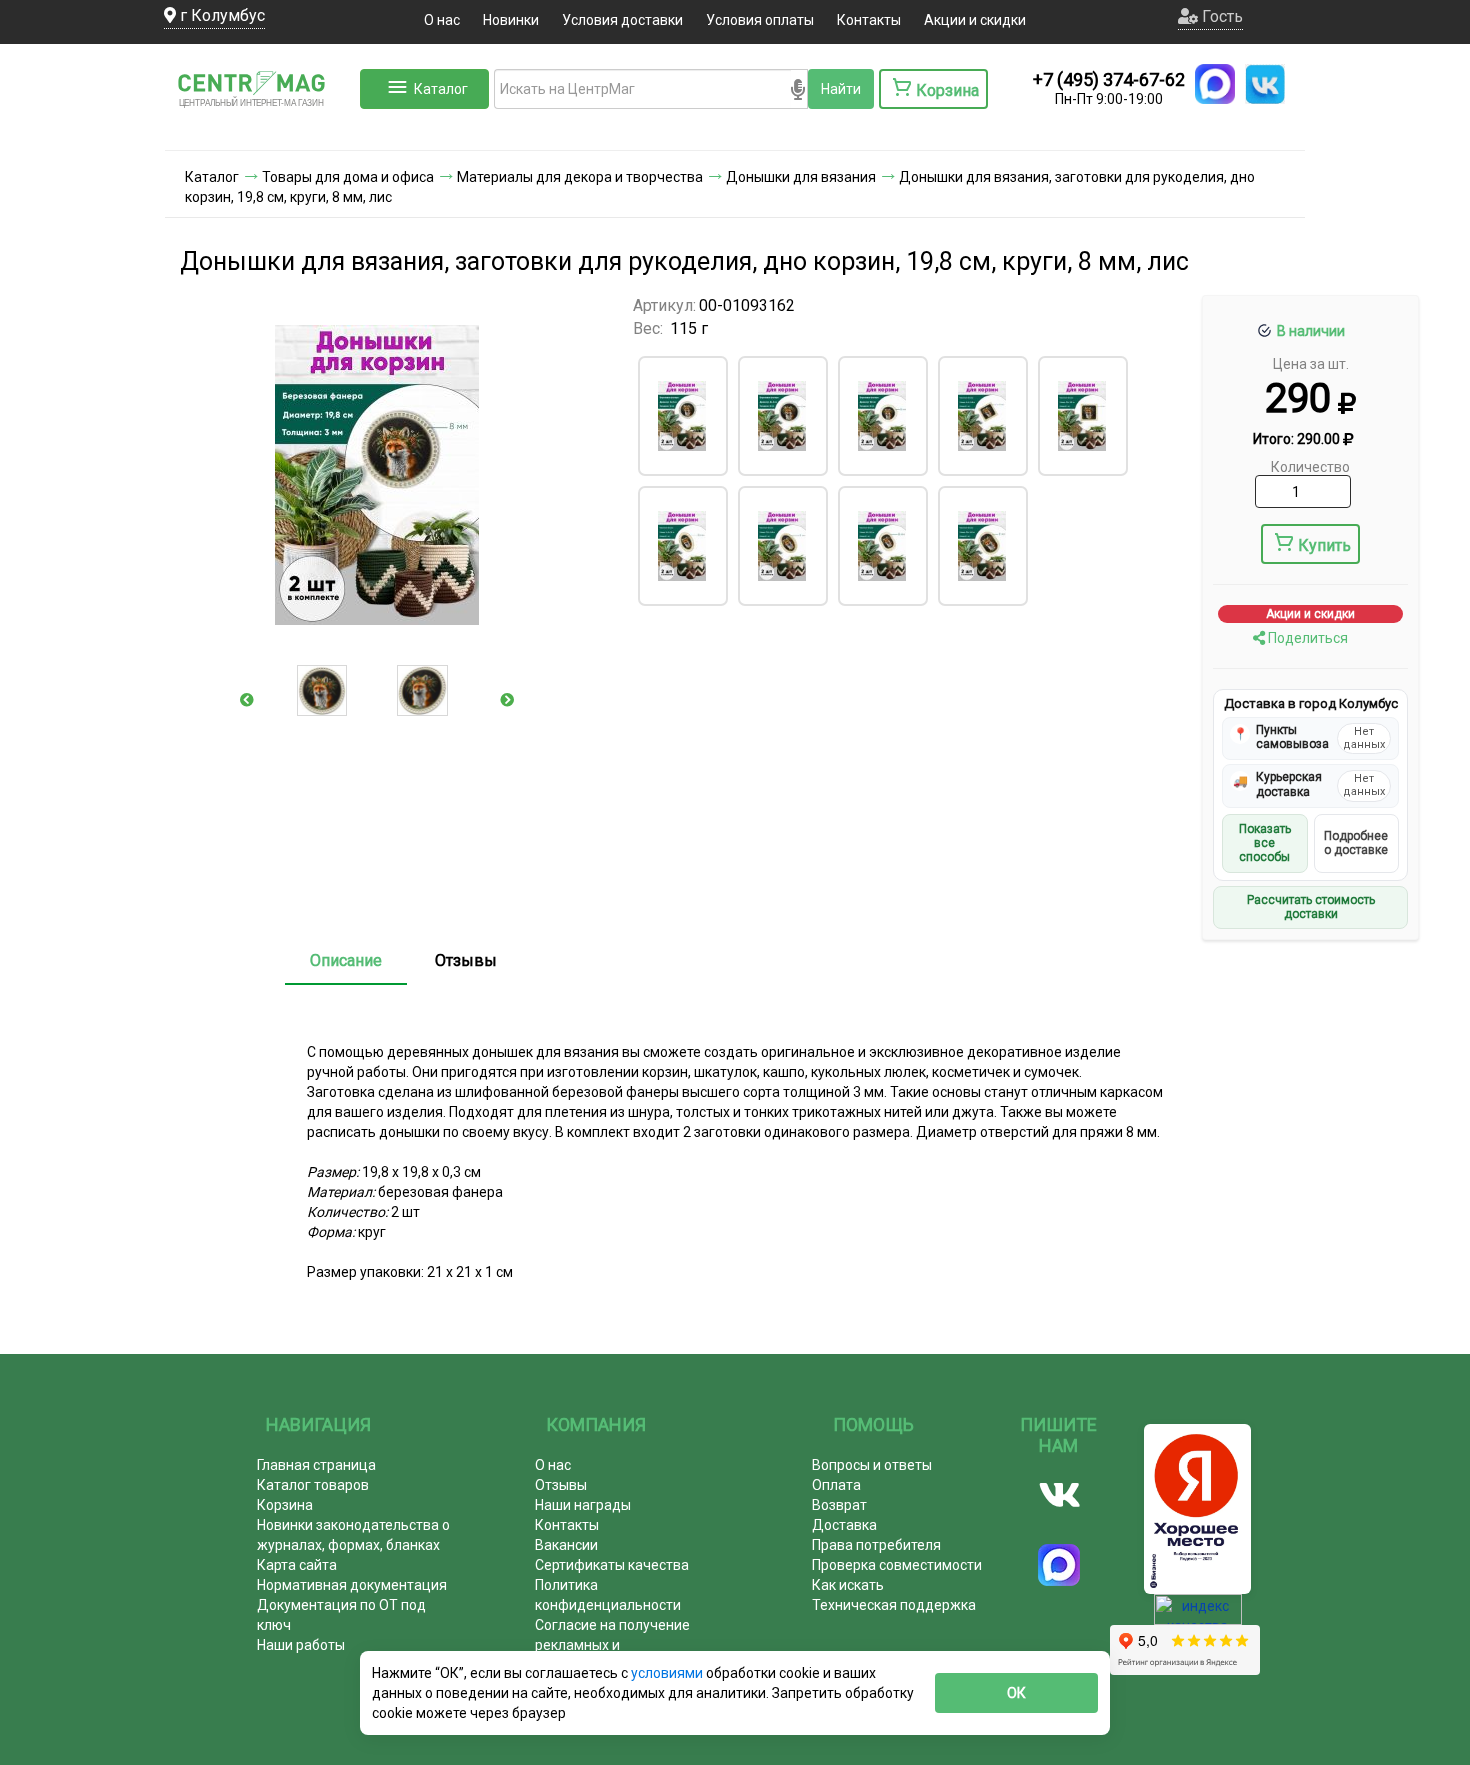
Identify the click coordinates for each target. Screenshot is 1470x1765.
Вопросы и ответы (872, 1465)
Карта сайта (297, 1565)
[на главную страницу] (260, 130)
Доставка (844, 1525)
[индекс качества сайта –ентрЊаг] (1198, 1616)
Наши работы (301, 1645)
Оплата (836, 1485)
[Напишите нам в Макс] (1215, 84)
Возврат (839, 1505)
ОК (1016, 1693)
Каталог (441, 89)
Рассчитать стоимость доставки (1311, 907)
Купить (1324, 545)
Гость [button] (1220, 16)
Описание (346, 960)
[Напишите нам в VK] (1265, 84)
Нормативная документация (352, 1585)
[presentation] (247, 700)
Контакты (869, 20)
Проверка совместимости (897, 1565)
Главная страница (316, 1465)
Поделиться (1306, 638)
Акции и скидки (975, 20)
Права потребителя (876, 1545)
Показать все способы (1265, 843)
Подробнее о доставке (1356, 843)
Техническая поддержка (894, 1605)
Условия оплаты (760, 20)
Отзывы (466, 960)
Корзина (285, 1505)
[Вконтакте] (1059, 1495)
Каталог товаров (313, 1485)
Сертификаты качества (612, 1565)
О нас (442, 20)
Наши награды (583, 1505)
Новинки (511, 20)
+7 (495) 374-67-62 (1109, 79)
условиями (668, 1673)
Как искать (848, 1585)
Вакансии (566, 1545)
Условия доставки (622, 20)
